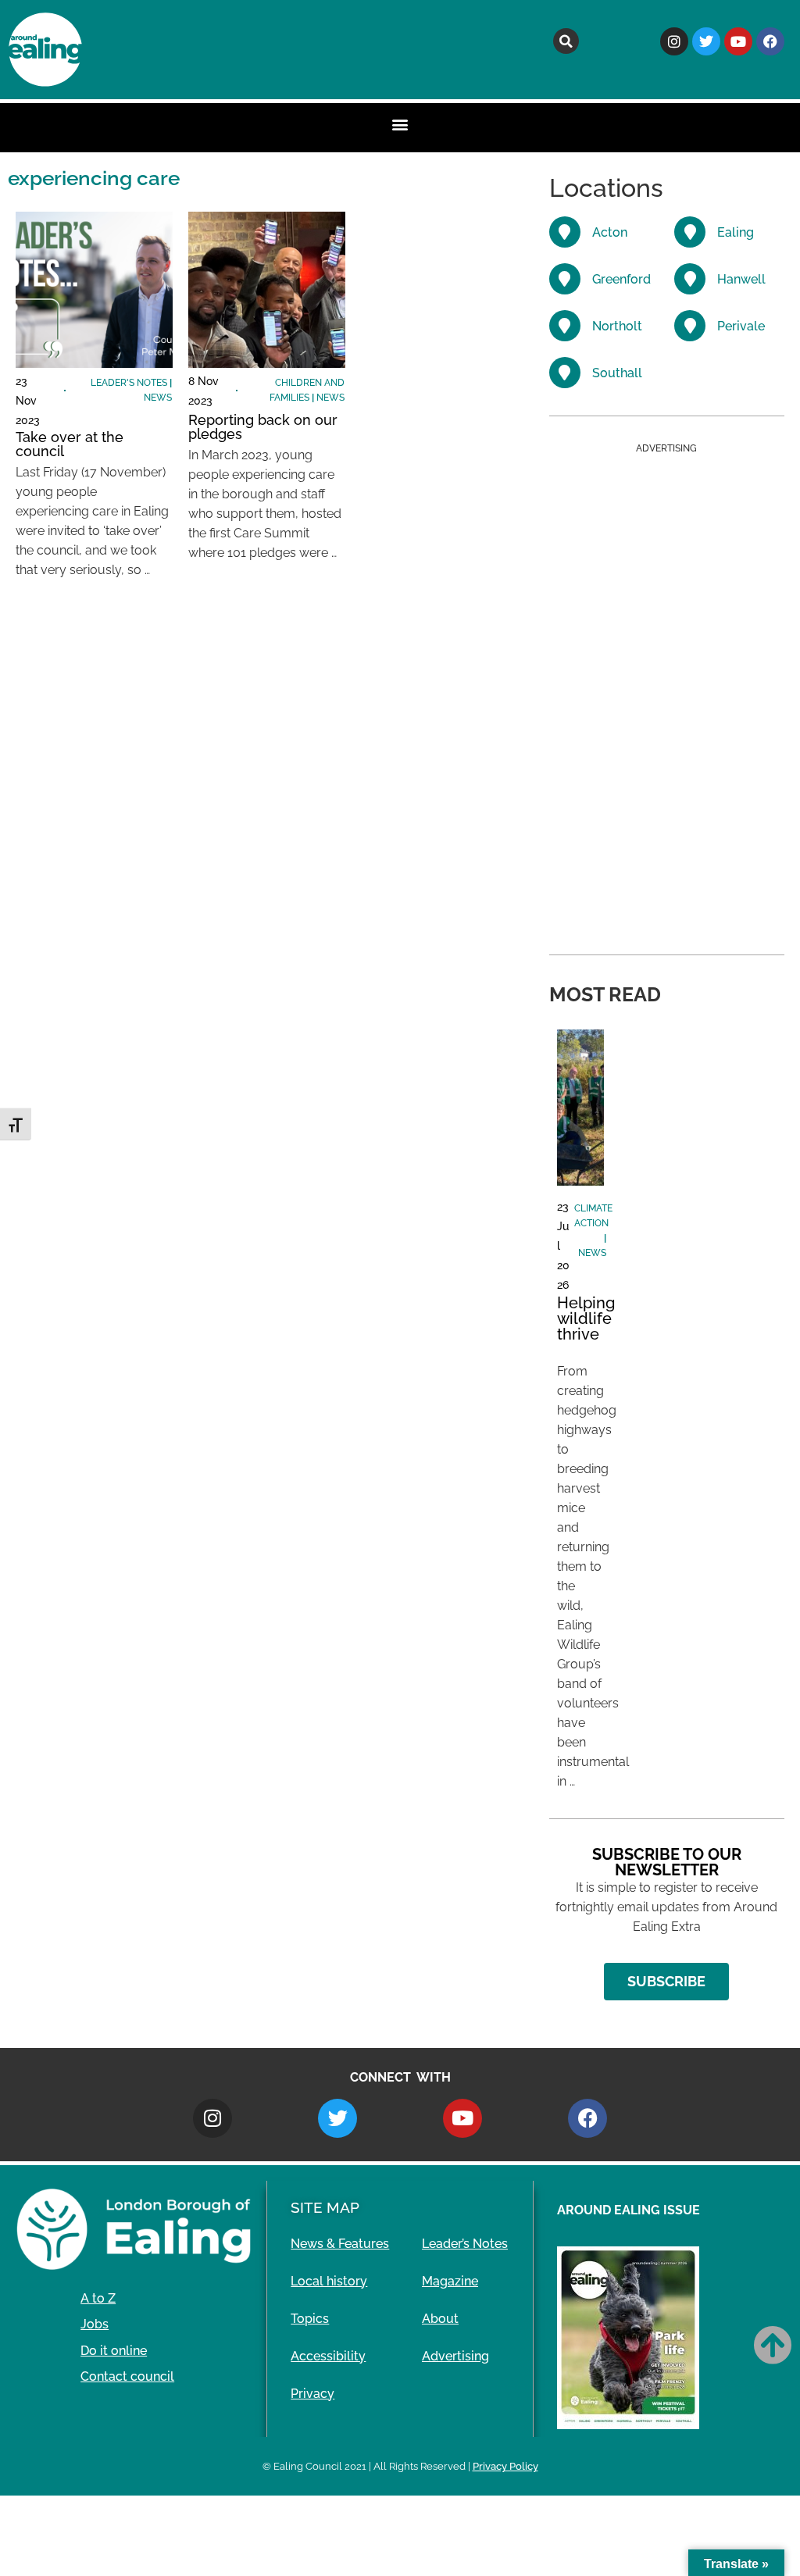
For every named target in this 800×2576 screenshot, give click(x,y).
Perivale (741, 326)
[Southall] (565, 373)
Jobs (95, 2324)
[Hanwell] (690, 279)
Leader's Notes (129, 383)
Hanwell (741, 279)
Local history (329, 2281)
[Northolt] (565, 326)
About (440, 2319)
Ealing (736, 232)
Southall (617, 373)
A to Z (98, 2298)
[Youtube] (738, 41)
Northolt (617, 326)
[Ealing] (690, 232)
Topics (310, 2319)
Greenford (621, 279)
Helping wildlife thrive (586, 1318)
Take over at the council (70, 444)
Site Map (325, 2207)
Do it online (114, 2351)
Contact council (127, 2376)
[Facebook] (770, 41)
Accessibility (328, 2356)
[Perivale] (690, 326)
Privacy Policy (505, 2466)
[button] (566, 41)
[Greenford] (565, 279)
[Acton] (565, 232)
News (158, 398)
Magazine (450, 2281)
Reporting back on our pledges (263, 427)
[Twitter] (706, 41)
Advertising (455, 2356)
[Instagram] (674, 41)
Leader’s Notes (465, 2244)
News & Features (340, 2244)
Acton (610, 232)
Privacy (312, 2394)
